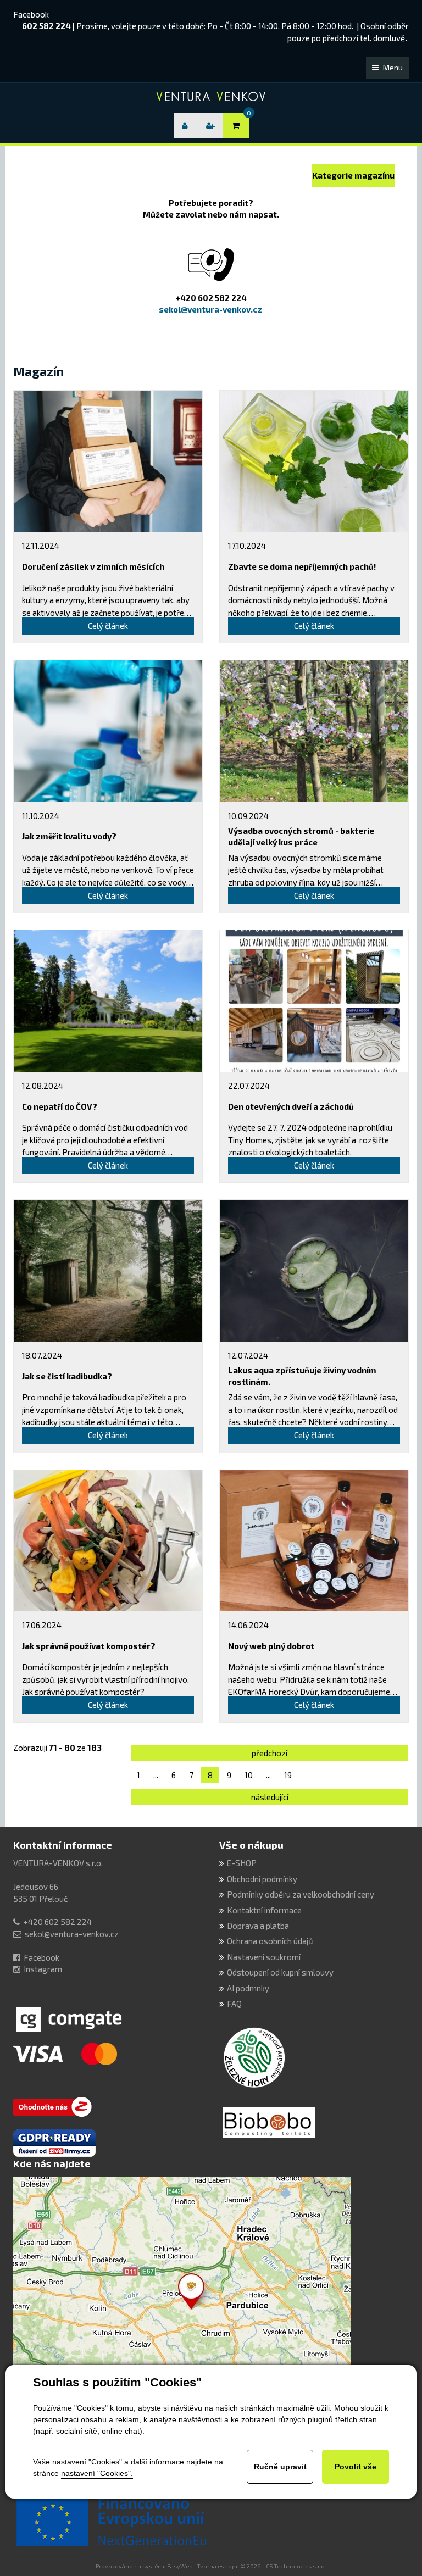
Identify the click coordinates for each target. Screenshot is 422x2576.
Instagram (43, 1969)
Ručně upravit (280, 2467)
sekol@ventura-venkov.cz (72, 1934)
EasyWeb (180, 2566)
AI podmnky (248, 1988)
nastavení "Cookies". (97, 2473)
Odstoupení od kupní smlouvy (280, 1972)
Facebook (31, 14)
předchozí (270, 1753)
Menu (393, 67)
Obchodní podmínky (262, 1879)
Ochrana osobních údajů (270, 1941)
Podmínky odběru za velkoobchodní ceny (301, 1894)
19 (288, 1775)
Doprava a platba (258, 1926)
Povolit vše (356, 2467)
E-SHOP (242, 1863)
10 (249, 1775)
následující (270, 1797)
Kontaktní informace (63, 1845)
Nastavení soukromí (264, 1957)
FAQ (234, 2004)
